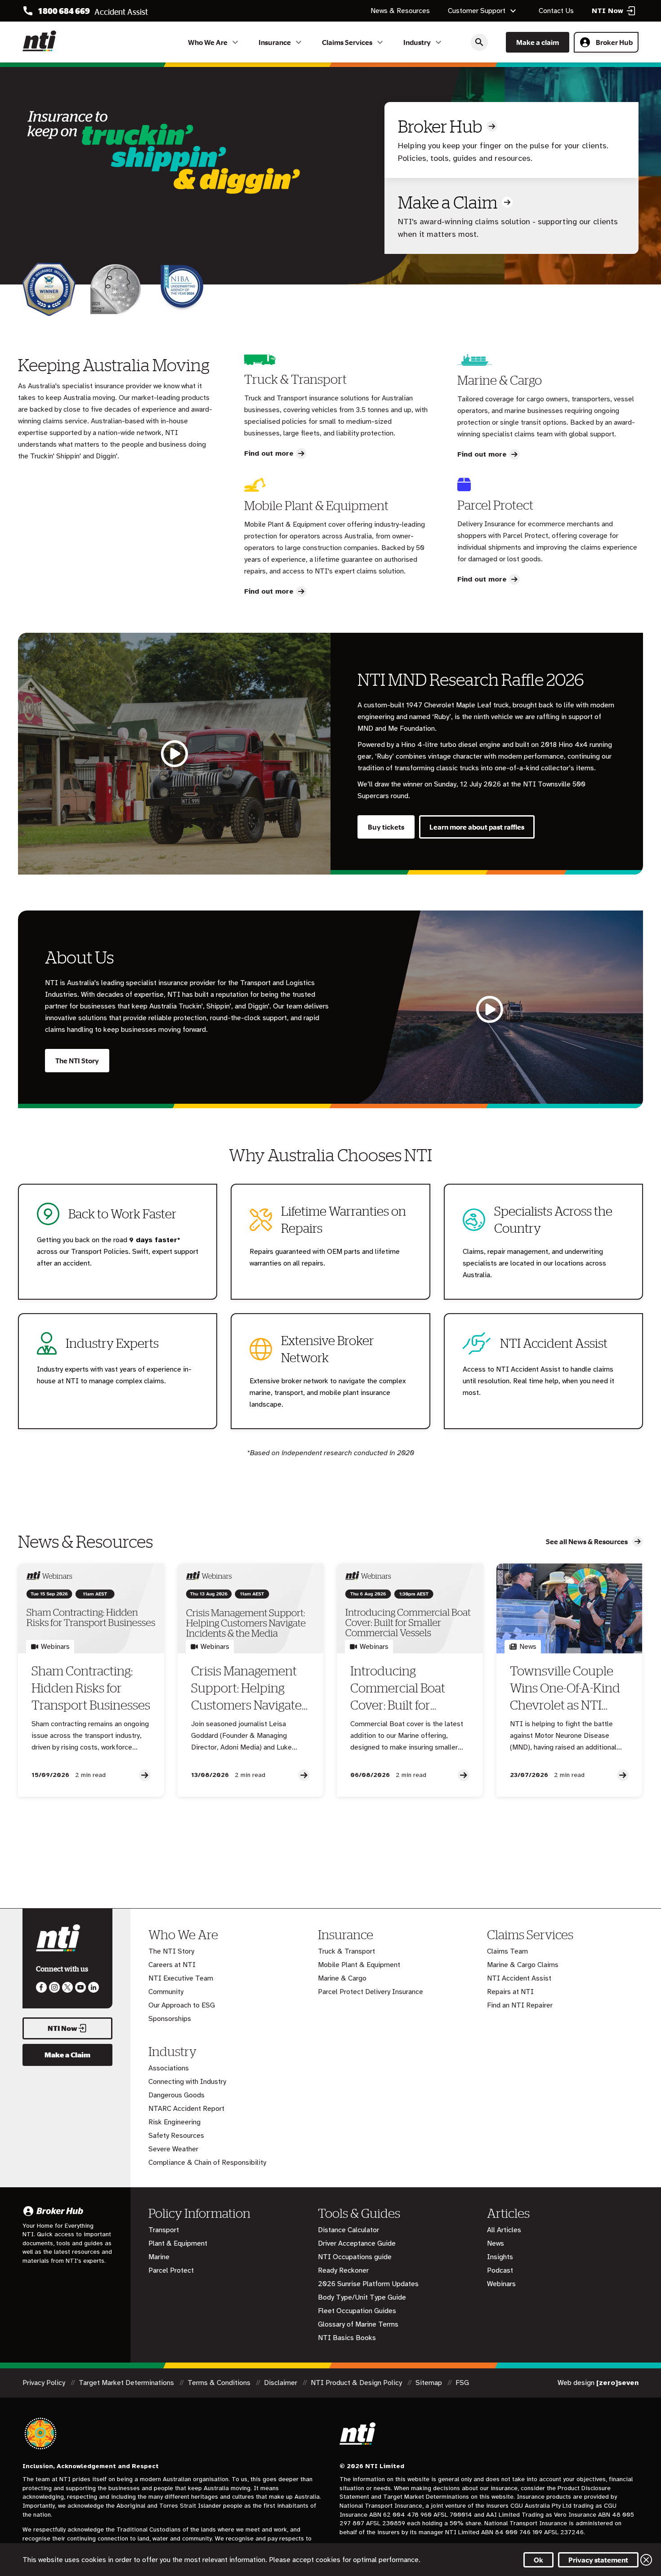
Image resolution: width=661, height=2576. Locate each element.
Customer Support (477, 11)
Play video (174, 754)
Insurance (275, 42)
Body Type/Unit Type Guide (362, 2297)
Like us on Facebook (41, 1987)
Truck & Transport (346, 1951)
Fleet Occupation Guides (357, 2311)
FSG (462, 2383)
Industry (417, 42)
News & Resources (400, 11)
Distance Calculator (348, 2230)
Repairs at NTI (510, 1992)
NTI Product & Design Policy (357, 2383)
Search (479, 42)
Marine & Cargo (342, 1978)
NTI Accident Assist (519, 1978)
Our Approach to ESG (182, 2005)
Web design (598, 2383)
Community (166, 1992)
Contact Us (556, 11)
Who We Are (208, 42)
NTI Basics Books (347, 2338)
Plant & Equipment (178, 2243)
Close (646, 2560)
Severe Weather (173, 2149)
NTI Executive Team (181, 1978)
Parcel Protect (171, 2270)
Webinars (501, 2284)
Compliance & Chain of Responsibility (207, 2163)
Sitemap (430, 2383)
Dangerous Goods (176, 2095)
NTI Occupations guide (355, 2257)
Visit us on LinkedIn (94, 1987)
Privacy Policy (45, 2383)
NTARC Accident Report (186, 2109)
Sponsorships (170, 2019)
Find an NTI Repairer (520, 2005)
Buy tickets (386, 827)
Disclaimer (281, 2383)
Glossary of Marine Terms (358, 2324)
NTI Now (63, 2028)
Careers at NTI (172, 1965)
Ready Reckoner (343, 2270)
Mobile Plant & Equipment (359, 1965)
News (496, 2243)
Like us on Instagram (54, 1987)
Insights (500, 2257)
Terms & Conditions (220, 2383)
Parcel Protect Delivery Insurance (371, 1992)
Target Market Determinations (127, 2383)
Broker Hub (614, 42)
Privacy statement (598, 2560)
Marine (159, 2257)
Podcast (500, 2270)
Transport (164, 2230)
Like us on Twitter (67, 1987)
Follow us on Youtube (80, 1987)
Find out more (269, 453)
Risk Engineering (174, 2122)
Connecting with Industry (187, 2082)
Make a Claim (448, 202)
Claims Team (507, 1951)
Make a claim (538, 42)
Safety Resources (176, 2136)
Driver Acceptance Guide (357, 2243)
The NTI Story (77, 1061)
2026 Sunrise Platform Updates (368, 2284)
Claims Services (347, 42)
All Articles (504, 2230)
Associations (169, 2068)
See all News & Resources (587, 1541)
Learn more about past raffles (477, 827)
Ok (538, 2560)
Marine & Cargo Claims (523, 1965)
